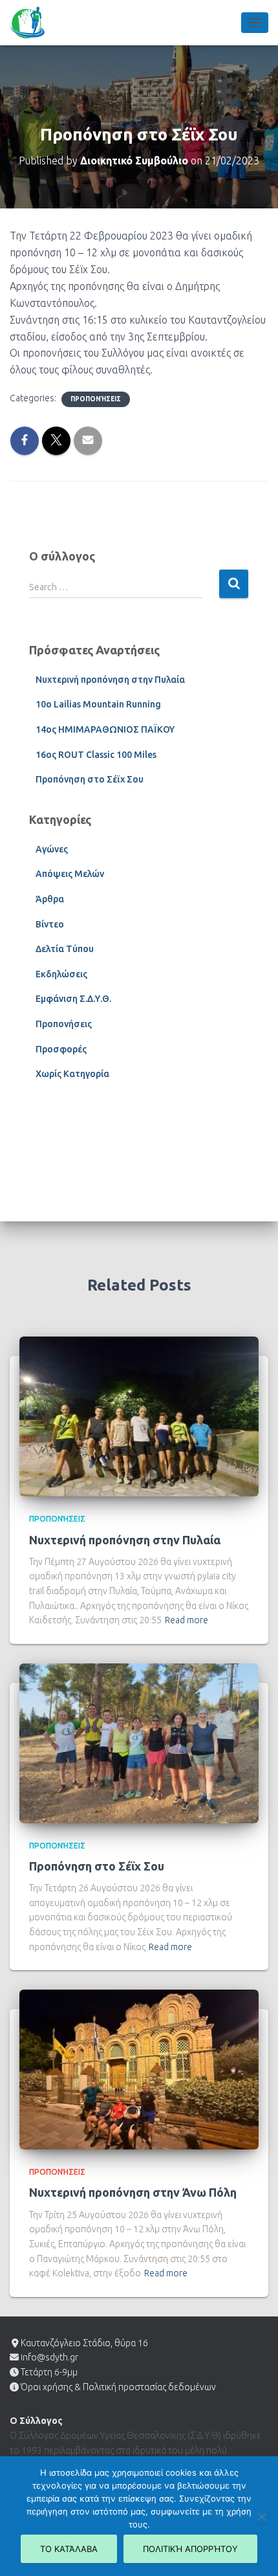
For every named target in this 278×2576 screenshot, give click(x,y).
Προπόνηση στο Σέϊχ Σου (90, 779)
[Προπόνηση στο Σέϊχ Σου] (139, 1742)
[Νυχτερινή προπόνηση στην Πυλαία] (139, 1416)
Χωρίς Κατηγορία (72, 1074)
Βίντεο (50, 924)
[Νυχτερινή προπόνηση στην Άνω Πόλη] (139, 2069)
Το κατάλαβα (69, 2549)
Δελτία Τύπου (65, 949)
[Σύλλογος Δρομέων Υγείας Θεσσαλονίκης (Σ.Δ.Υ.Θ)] (32, 23)
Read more (187, 1620)
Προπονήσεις (96, 399)
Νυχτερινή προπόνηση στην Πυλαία (110, 680)
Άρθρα (50, 899)
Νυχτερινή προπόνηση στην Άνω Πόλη (133, 2192)
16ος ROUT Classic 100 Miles (96, 755)
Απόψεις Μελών (70, 874)
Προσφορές (61, 1049)
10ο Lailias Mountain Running (98, 704)
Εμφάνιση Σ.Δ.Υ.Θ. (73, 999)
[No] (261, 2516)
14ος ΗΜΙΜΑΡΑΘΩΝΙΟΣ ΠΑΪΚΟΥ (105, 729)
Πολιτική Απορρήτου (190, 2549)
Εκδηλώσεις (61, 974)
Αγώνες (52, 849)
